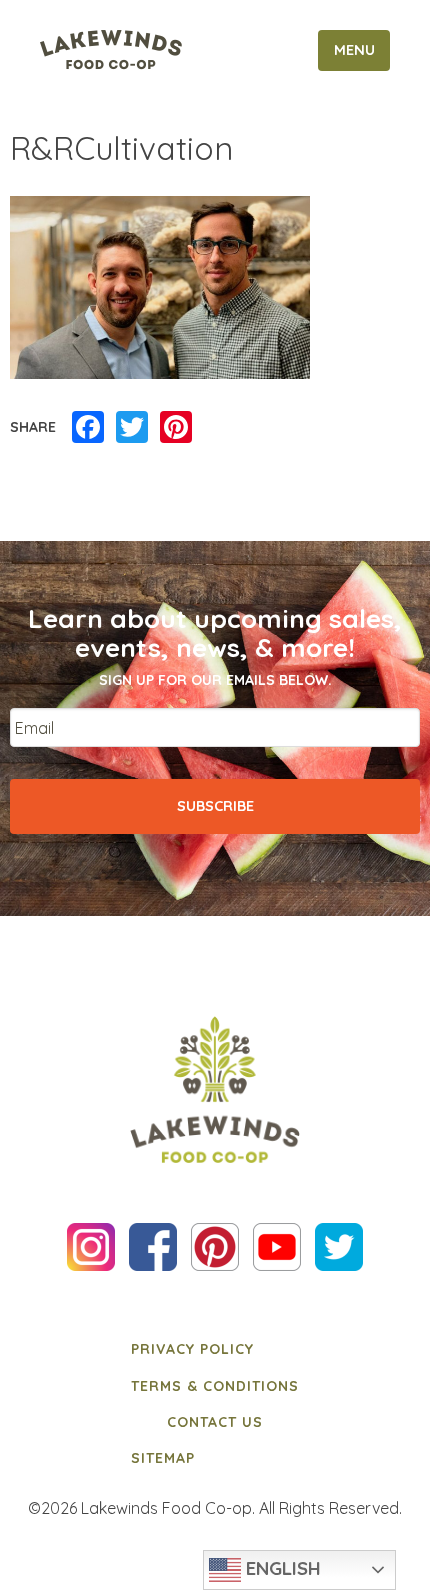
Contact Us (215, 1422)
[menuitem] (215, 1349)
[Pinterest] (176, 428)
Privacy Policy (192, 1349)
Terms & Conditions (215, 1386)
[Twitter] (132, 428)
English (281, 1568)
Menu (354, 50)
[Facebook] (88, 428)
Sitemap (163, 1458)
